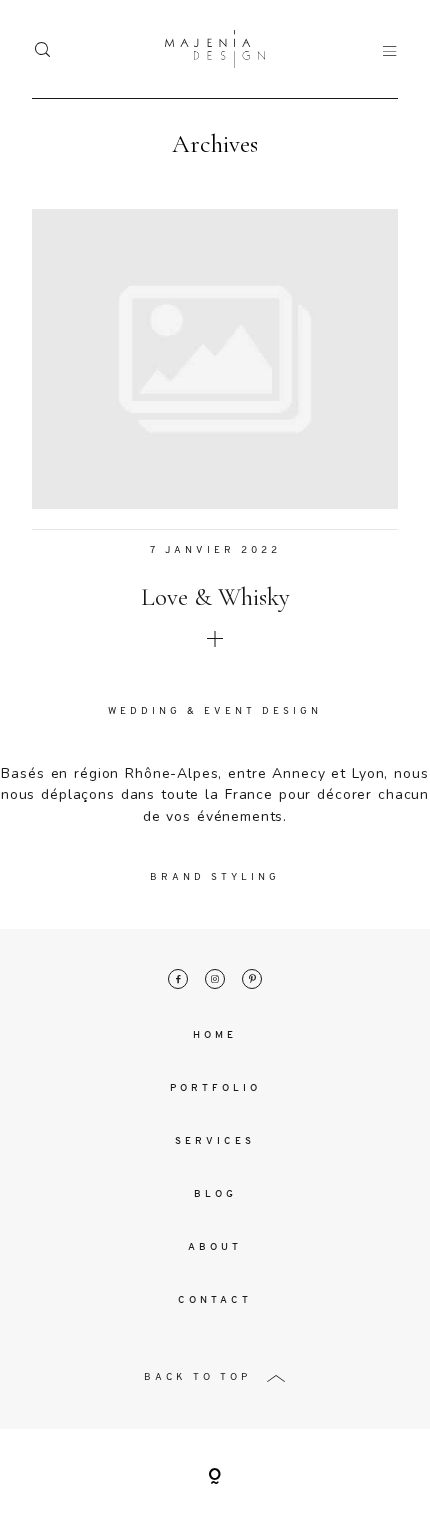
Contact (215, 1300)
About (215, 1247)
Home (215, 1035)
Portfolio (215, 1088)
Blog (215, 1194)
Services (215, 1141)
